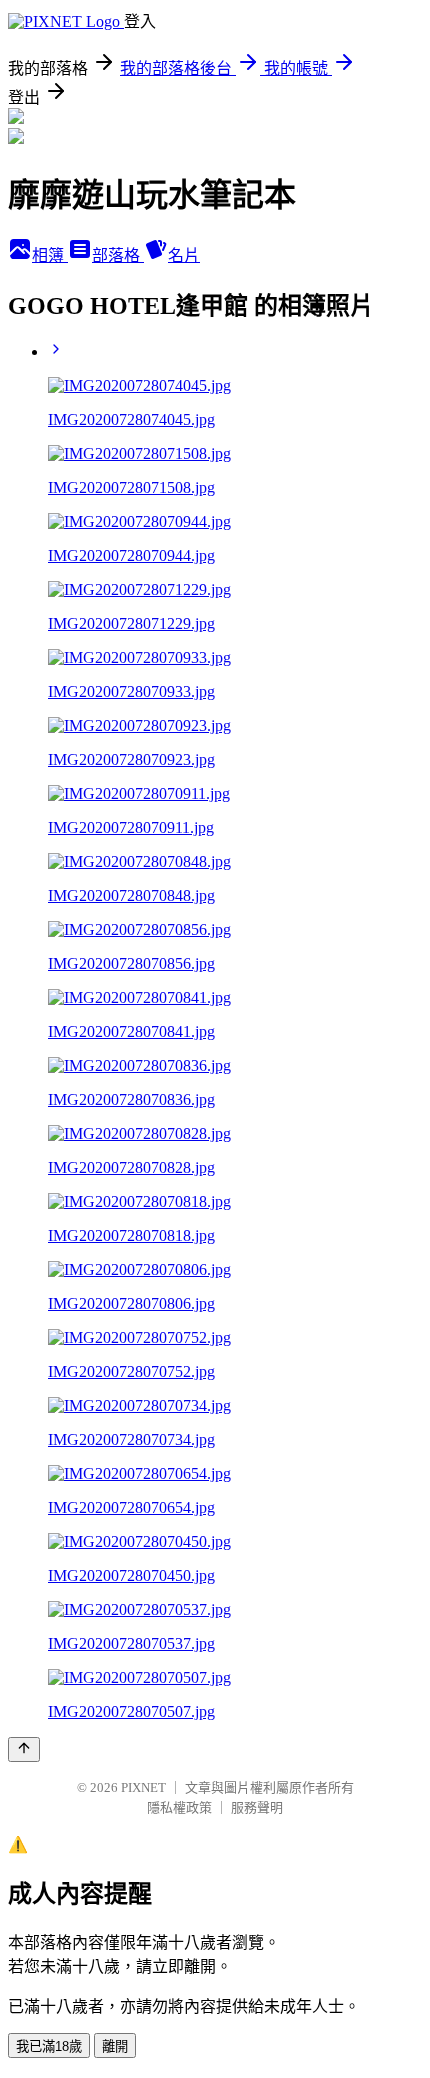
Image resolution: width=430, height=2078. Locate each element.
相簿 (50, 255)
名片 (184, 255)
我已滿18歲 (49, 2046)
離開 (115, 2046)
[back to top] (24, 1749)
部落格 (118, 255)
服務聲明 (257, 1807)
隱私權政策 (179, 1807)
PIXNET (143, 1787)
